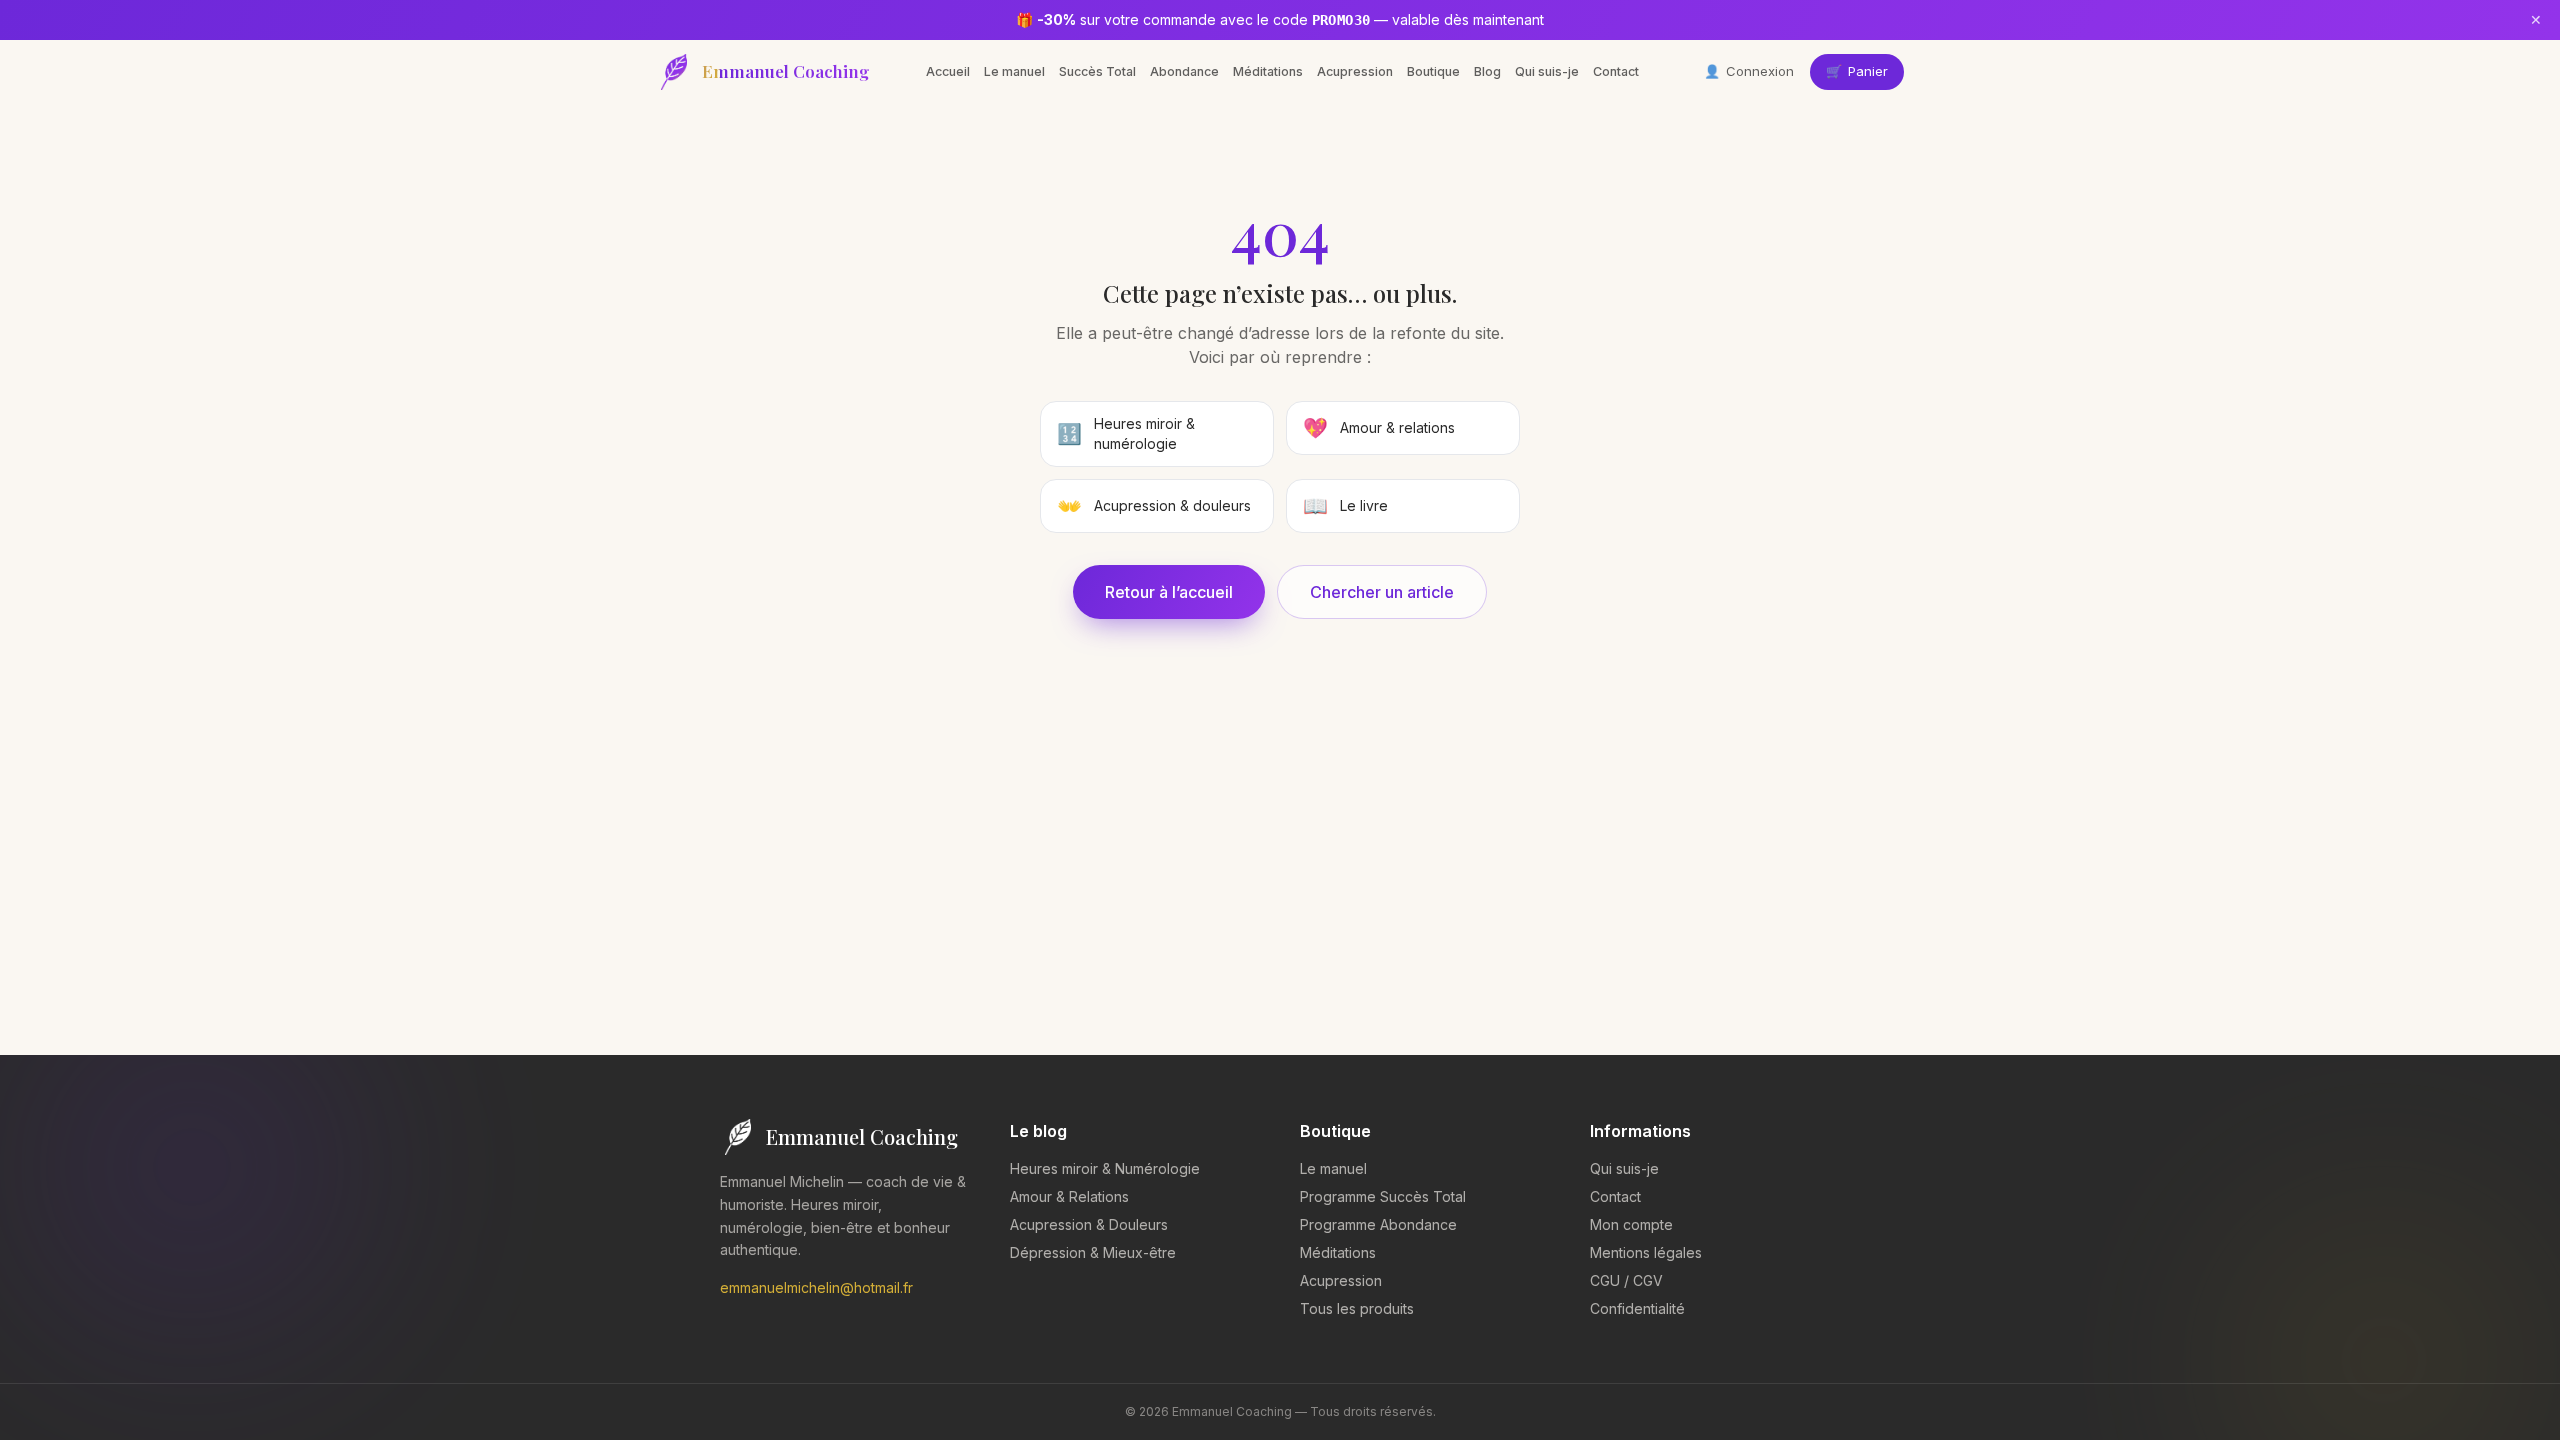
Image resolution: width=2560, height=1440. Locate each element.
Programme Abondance (1378, 1224)
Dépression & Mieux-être (1093, 1252)
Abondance (1184, 71)
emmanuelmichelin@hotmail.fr (816, 1287)
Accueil (948, 71)
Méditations (1268, 71)
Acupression (1355, 71)
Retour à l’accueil (1169, 592)
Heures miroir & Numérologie (1105, 1168)
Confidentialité (1637, 1308)
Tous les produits (1357, 1308)
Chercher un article (1382, 592)
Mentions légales (1646, 1252)
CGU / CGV (1626, 1280)
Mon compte (1631, 1224)
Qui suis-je (1547, 71)
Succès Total (1097, 71)
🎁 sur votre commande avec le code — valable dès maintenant (1280, 19)
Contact (1616, 71)
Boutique (1433, 71)
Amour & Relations (1069, 1196)
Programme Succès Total (1383, 1196)
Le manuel (1014, 71)
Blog (1487, 71)
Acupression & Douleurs (1089, 1224)
